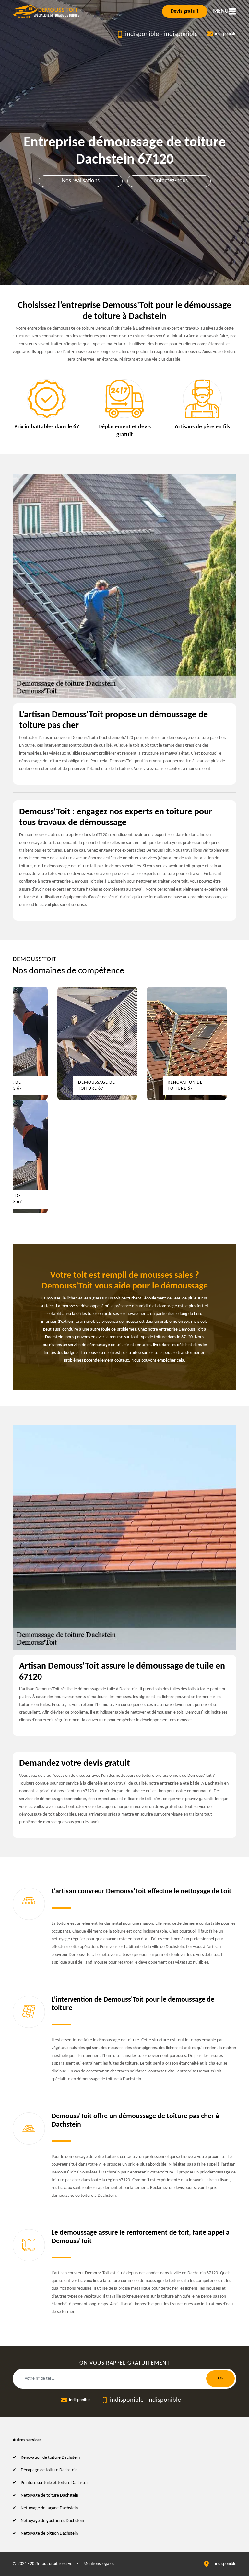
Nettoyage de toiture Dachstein (49, 2496)
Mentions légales (99, 2564)
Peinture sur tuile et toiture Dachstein (55, 2483)
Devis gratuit (185, 11)
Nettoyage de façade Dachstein (49, 2508)
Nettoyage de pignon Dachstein (49, 2533)
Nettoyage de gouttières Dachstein (52, 2521)
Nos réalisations (81, 181)
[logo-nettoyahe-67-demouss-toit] (47, 11)
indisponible (142, 34)
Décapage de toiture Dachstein (49, 2470)
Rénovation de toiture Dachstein (50, 2458)
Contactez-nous (169, 181)
